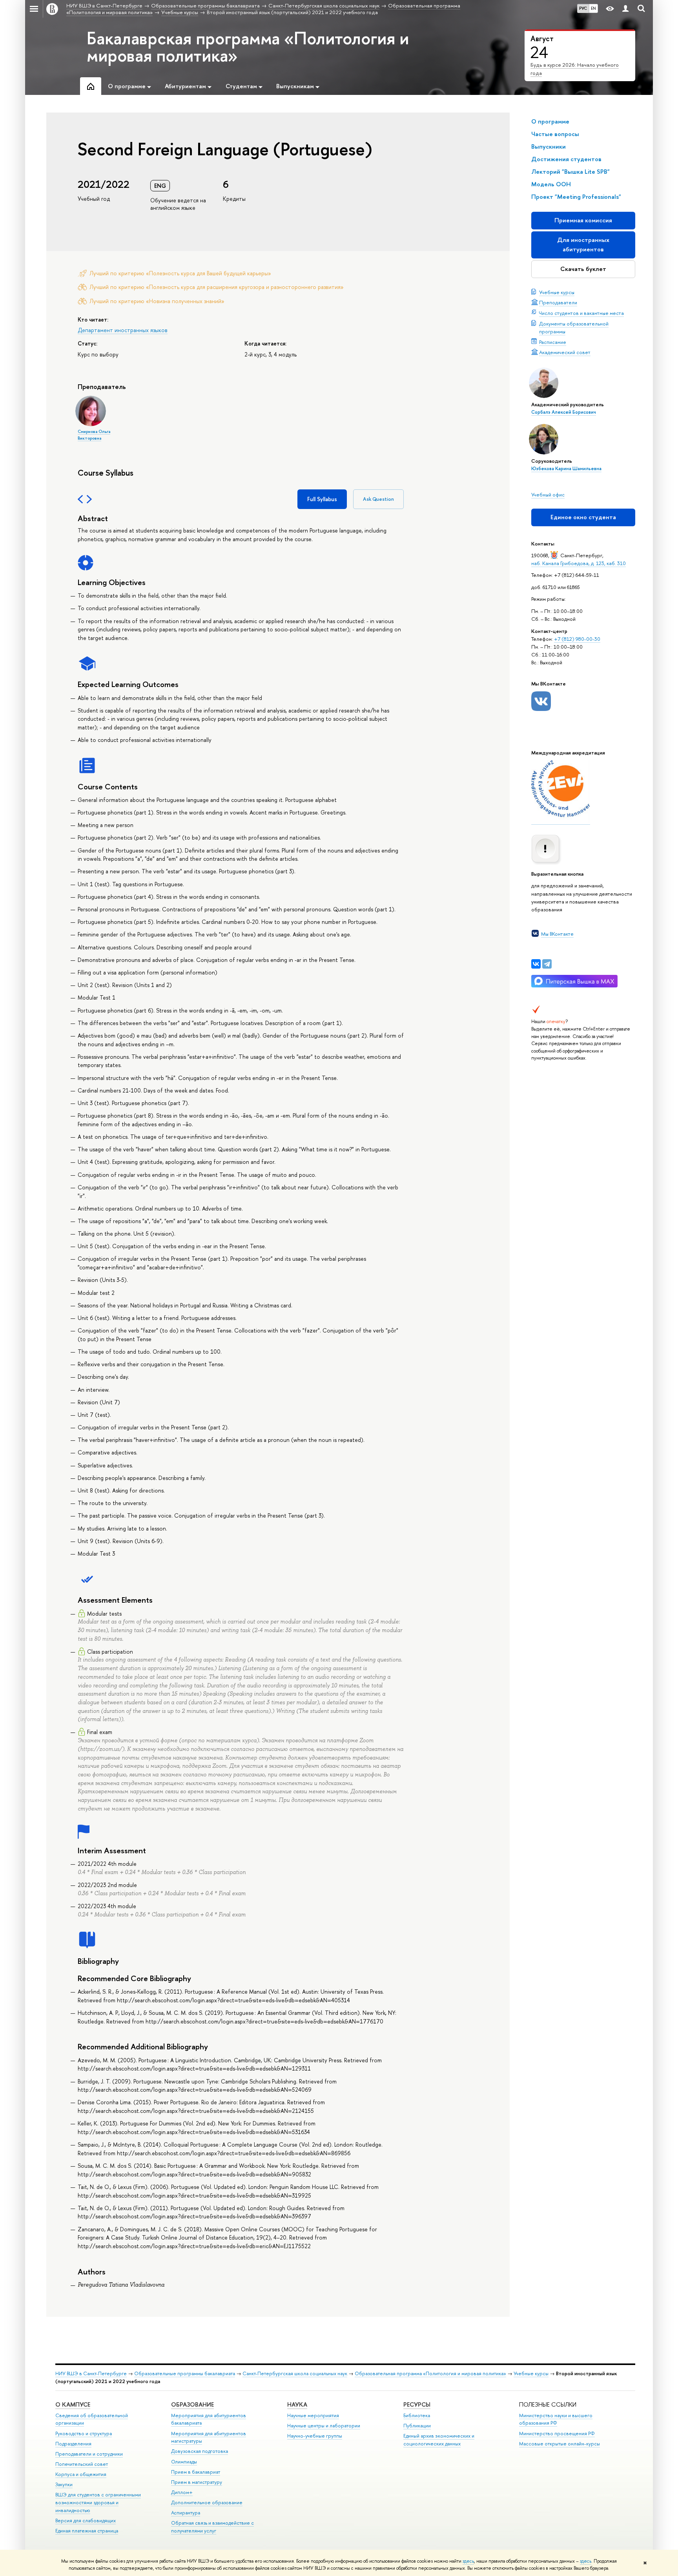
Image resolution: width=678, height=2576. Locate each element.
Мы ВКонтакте (557, 934)
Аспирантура (186, 2513)
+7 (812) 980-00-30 (577, 639)
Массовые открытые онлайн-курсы (560, 2444)
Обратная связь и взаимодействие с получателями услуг (212, 2527)
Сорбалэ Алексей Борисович (564, 412)
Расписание (553, 342)
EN (593, 8)
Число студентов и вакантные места (581, 313)
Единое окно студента (583, 517)
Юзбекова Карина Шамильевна (566, 469)
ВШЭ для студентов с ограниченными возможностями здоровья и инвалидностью (98, 2502)
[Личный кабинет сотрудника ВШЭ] (625, 9)
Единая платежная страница (87, 2531)
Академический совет (565, 352)
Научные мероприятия (313, 2415)
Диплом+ (182, 2492)
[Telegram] (547, 964)
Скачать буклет (583, 269)
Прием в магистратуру (197, 2482)
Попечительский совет (82, 2464)
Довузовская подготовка (200, 2451)
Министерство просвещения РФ (557, 2433)
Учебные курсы (557, 292)
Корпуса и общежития (81, 2474)
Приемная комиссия (583, 220)
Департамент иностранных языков (123, 330)
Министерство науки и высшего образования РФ (556, 2419)
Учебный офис (548, 494)
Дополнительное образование (207, 2502)
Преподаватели (558, 302)
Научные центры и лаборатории (324, 2426)
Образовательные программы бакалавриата (185, 2373)
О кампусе (73, 2404)
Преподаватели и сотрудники (89, 2454)
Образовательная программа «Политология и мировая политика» (430, 2373)
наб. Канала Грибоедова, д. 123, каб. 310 (579, 563)
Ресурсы (417, 2404)
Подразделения (73, 2444)
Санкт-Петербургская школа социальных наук (295, 2373)
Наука (297, 2404)
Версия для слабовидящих (86, 2521)
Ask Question (378, 499)
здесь (468, 2561)
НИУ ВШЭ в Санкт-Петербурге (91, 2373)
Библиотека (417, 2415)
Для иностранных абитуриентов (583, 245)
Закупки (64, 2484)
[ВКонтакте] (536, 964)
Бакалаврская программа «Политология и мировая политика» (248, 47)
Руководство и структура (84, 2433)
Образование (192, 2404)
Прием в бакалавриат (196, 2472)
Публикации (417, 2426)
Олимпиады (184, 2462)
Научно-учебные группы (315, 2436)
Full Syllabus (322, 499)
